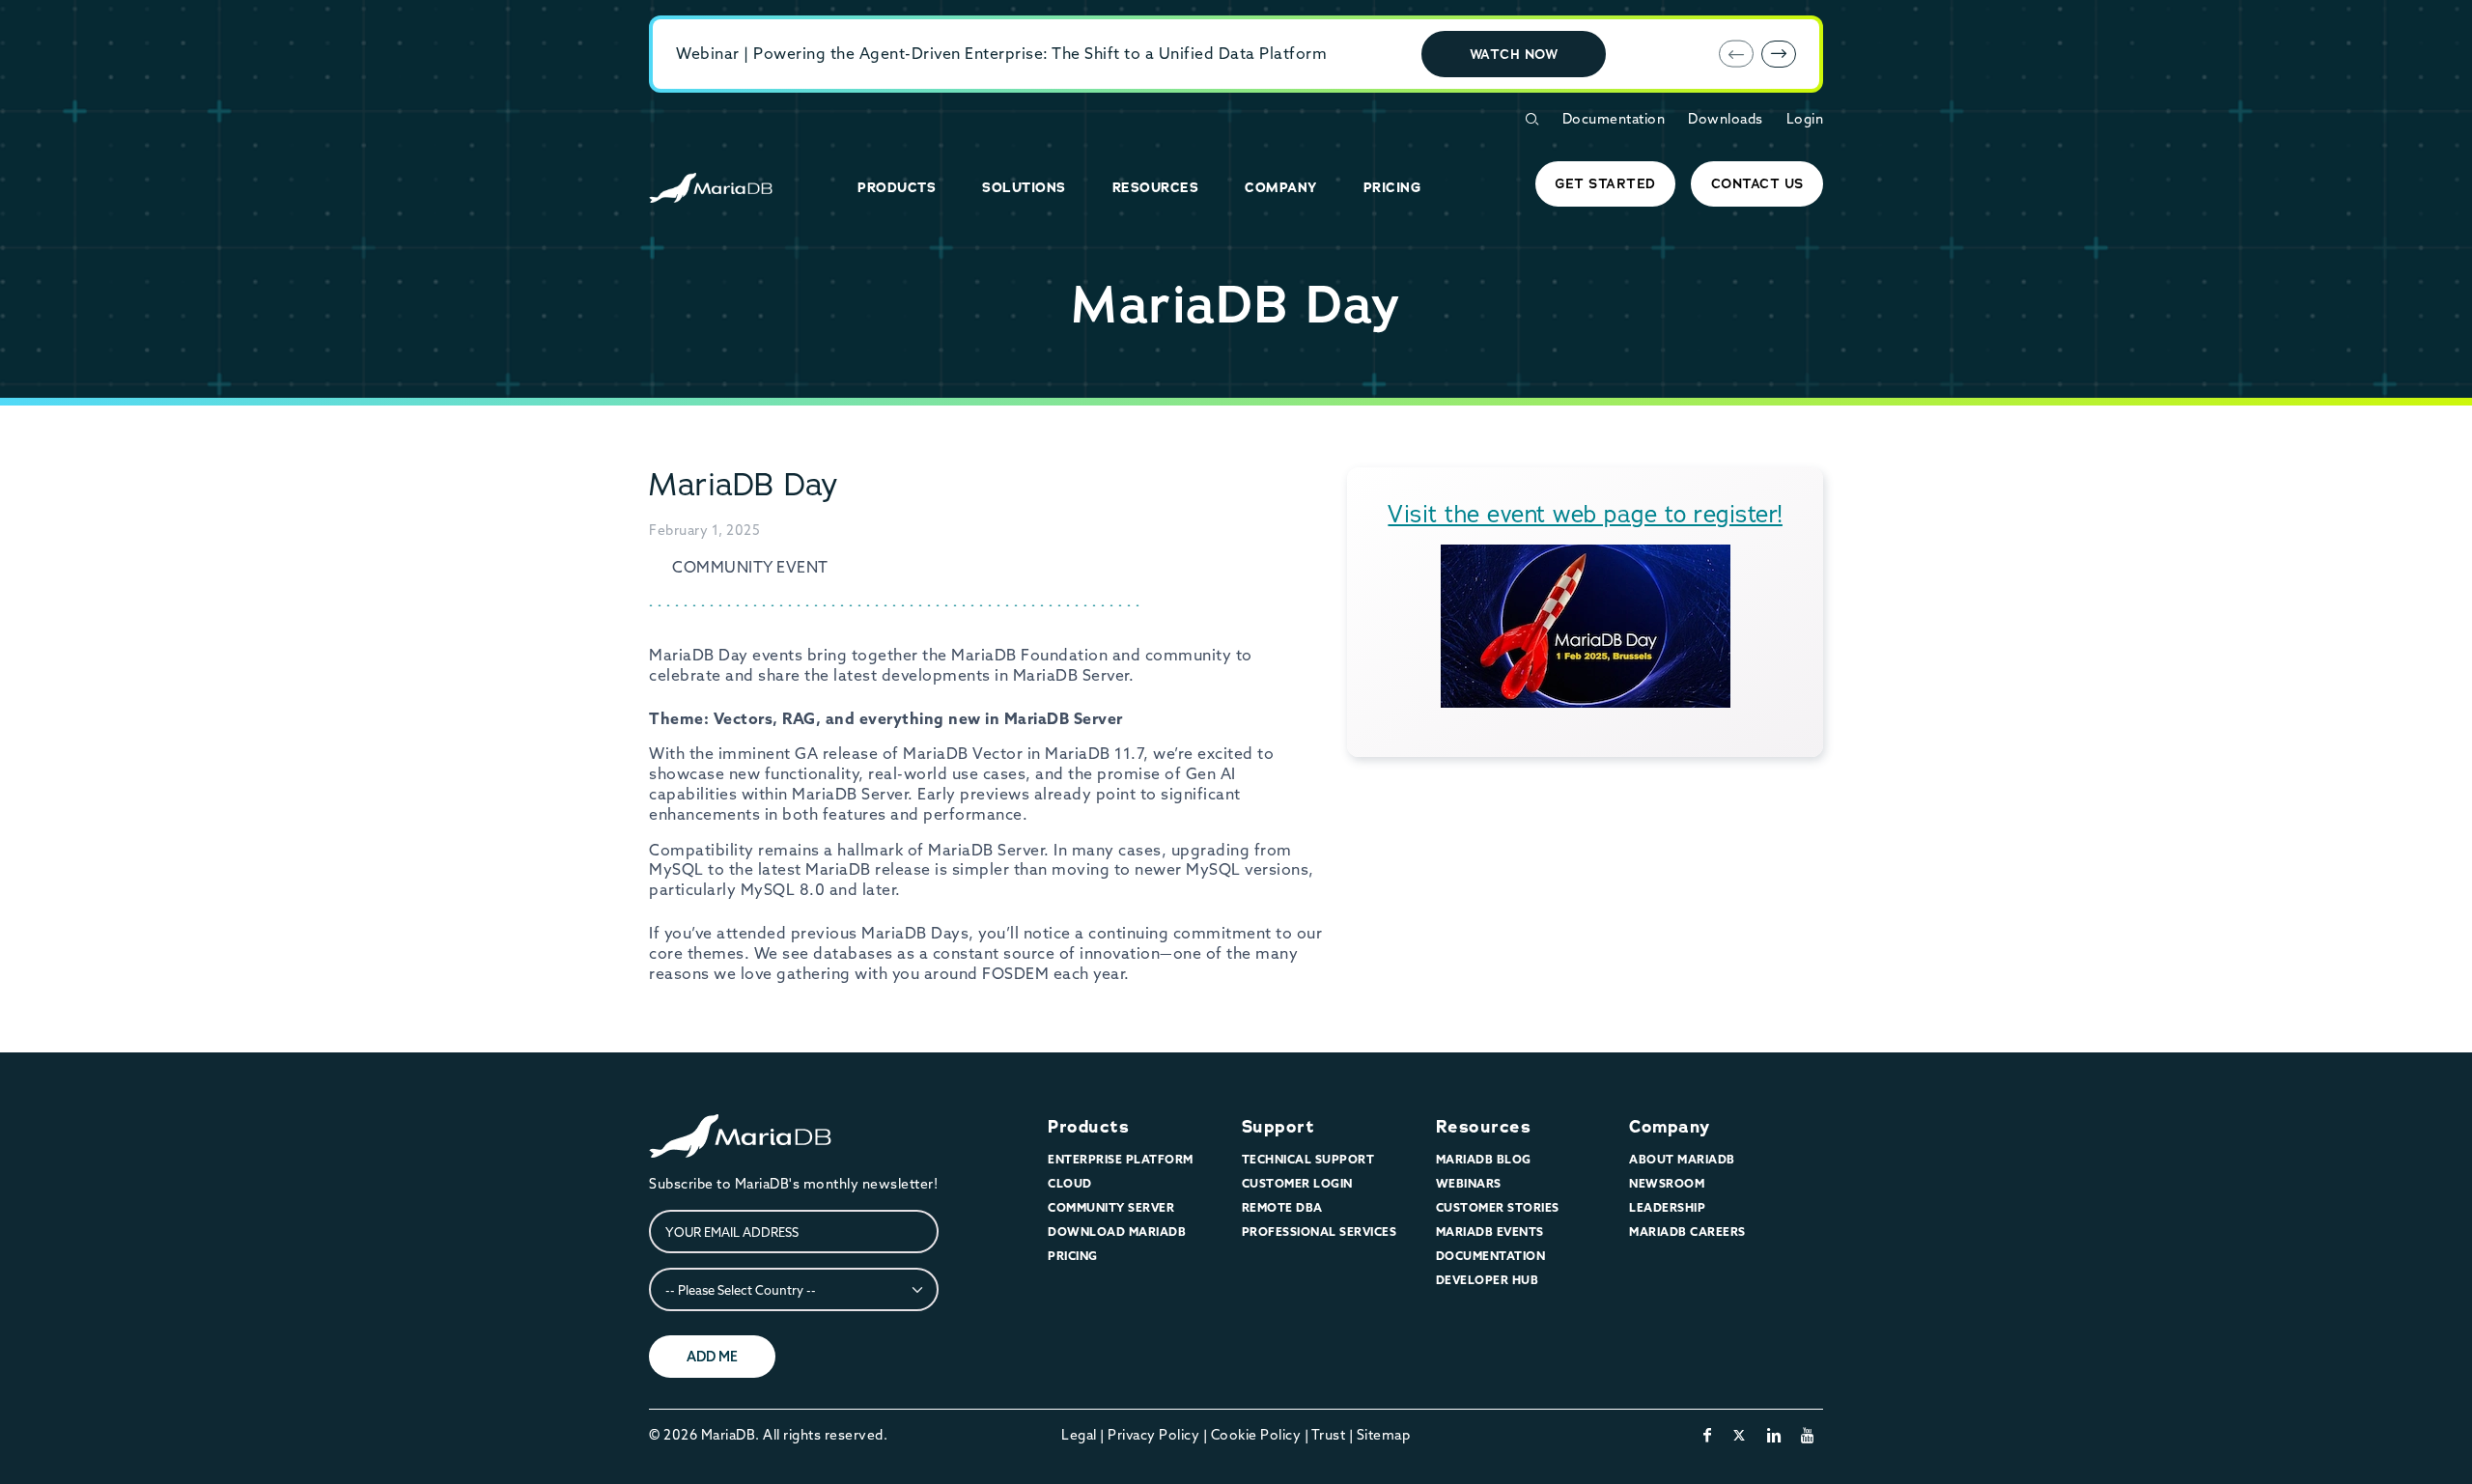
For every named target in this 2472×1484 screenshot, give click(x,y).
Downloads (1726, 119)
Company (1670, 1127)
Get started (1605, 183)
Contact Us (1757, 183)
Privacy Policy (1153, 1435)
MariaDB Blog (1484, 1159)
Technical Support (1308, 1159)
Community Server (1111, 1207)
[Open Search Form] (1531, 119)
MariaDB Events (1490, 1232)
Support (1278, 1127)
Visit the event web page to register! (1585, 514)
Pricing (1073, 1256)
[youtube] (1808, 1435)
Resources (1484, 1127)
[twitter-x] (1740, 1435)
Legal (1079, 1435)
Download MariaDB (1117, 1232)
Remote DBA (1282, 1207)
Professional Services (1320, 1232)
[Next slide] (1779, 54)
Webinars (1469, 1183)
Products (1088, 1127)
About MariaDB (1682, 1159)
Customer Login (1297, 1183)
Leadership (1667, 1207)
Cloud (1070, 1183)
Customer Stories (1498, 1207)
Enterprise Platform (1121, 1159)
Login (1805, 119)
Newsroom (1667, 1183)
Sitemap (1384, 1435)
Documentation (1614, 119)
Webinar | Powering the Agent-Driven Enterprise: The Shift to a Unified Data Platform (1001, 53)
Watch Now (1514, 54)
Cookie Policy (1256, 1435)
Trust (1329, 1435)
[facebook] (1708, 1435)
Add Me (712, 1357)
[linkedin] (1774, 1435)
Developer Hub (1488, 1280)
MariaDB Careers (1687, 1232)
